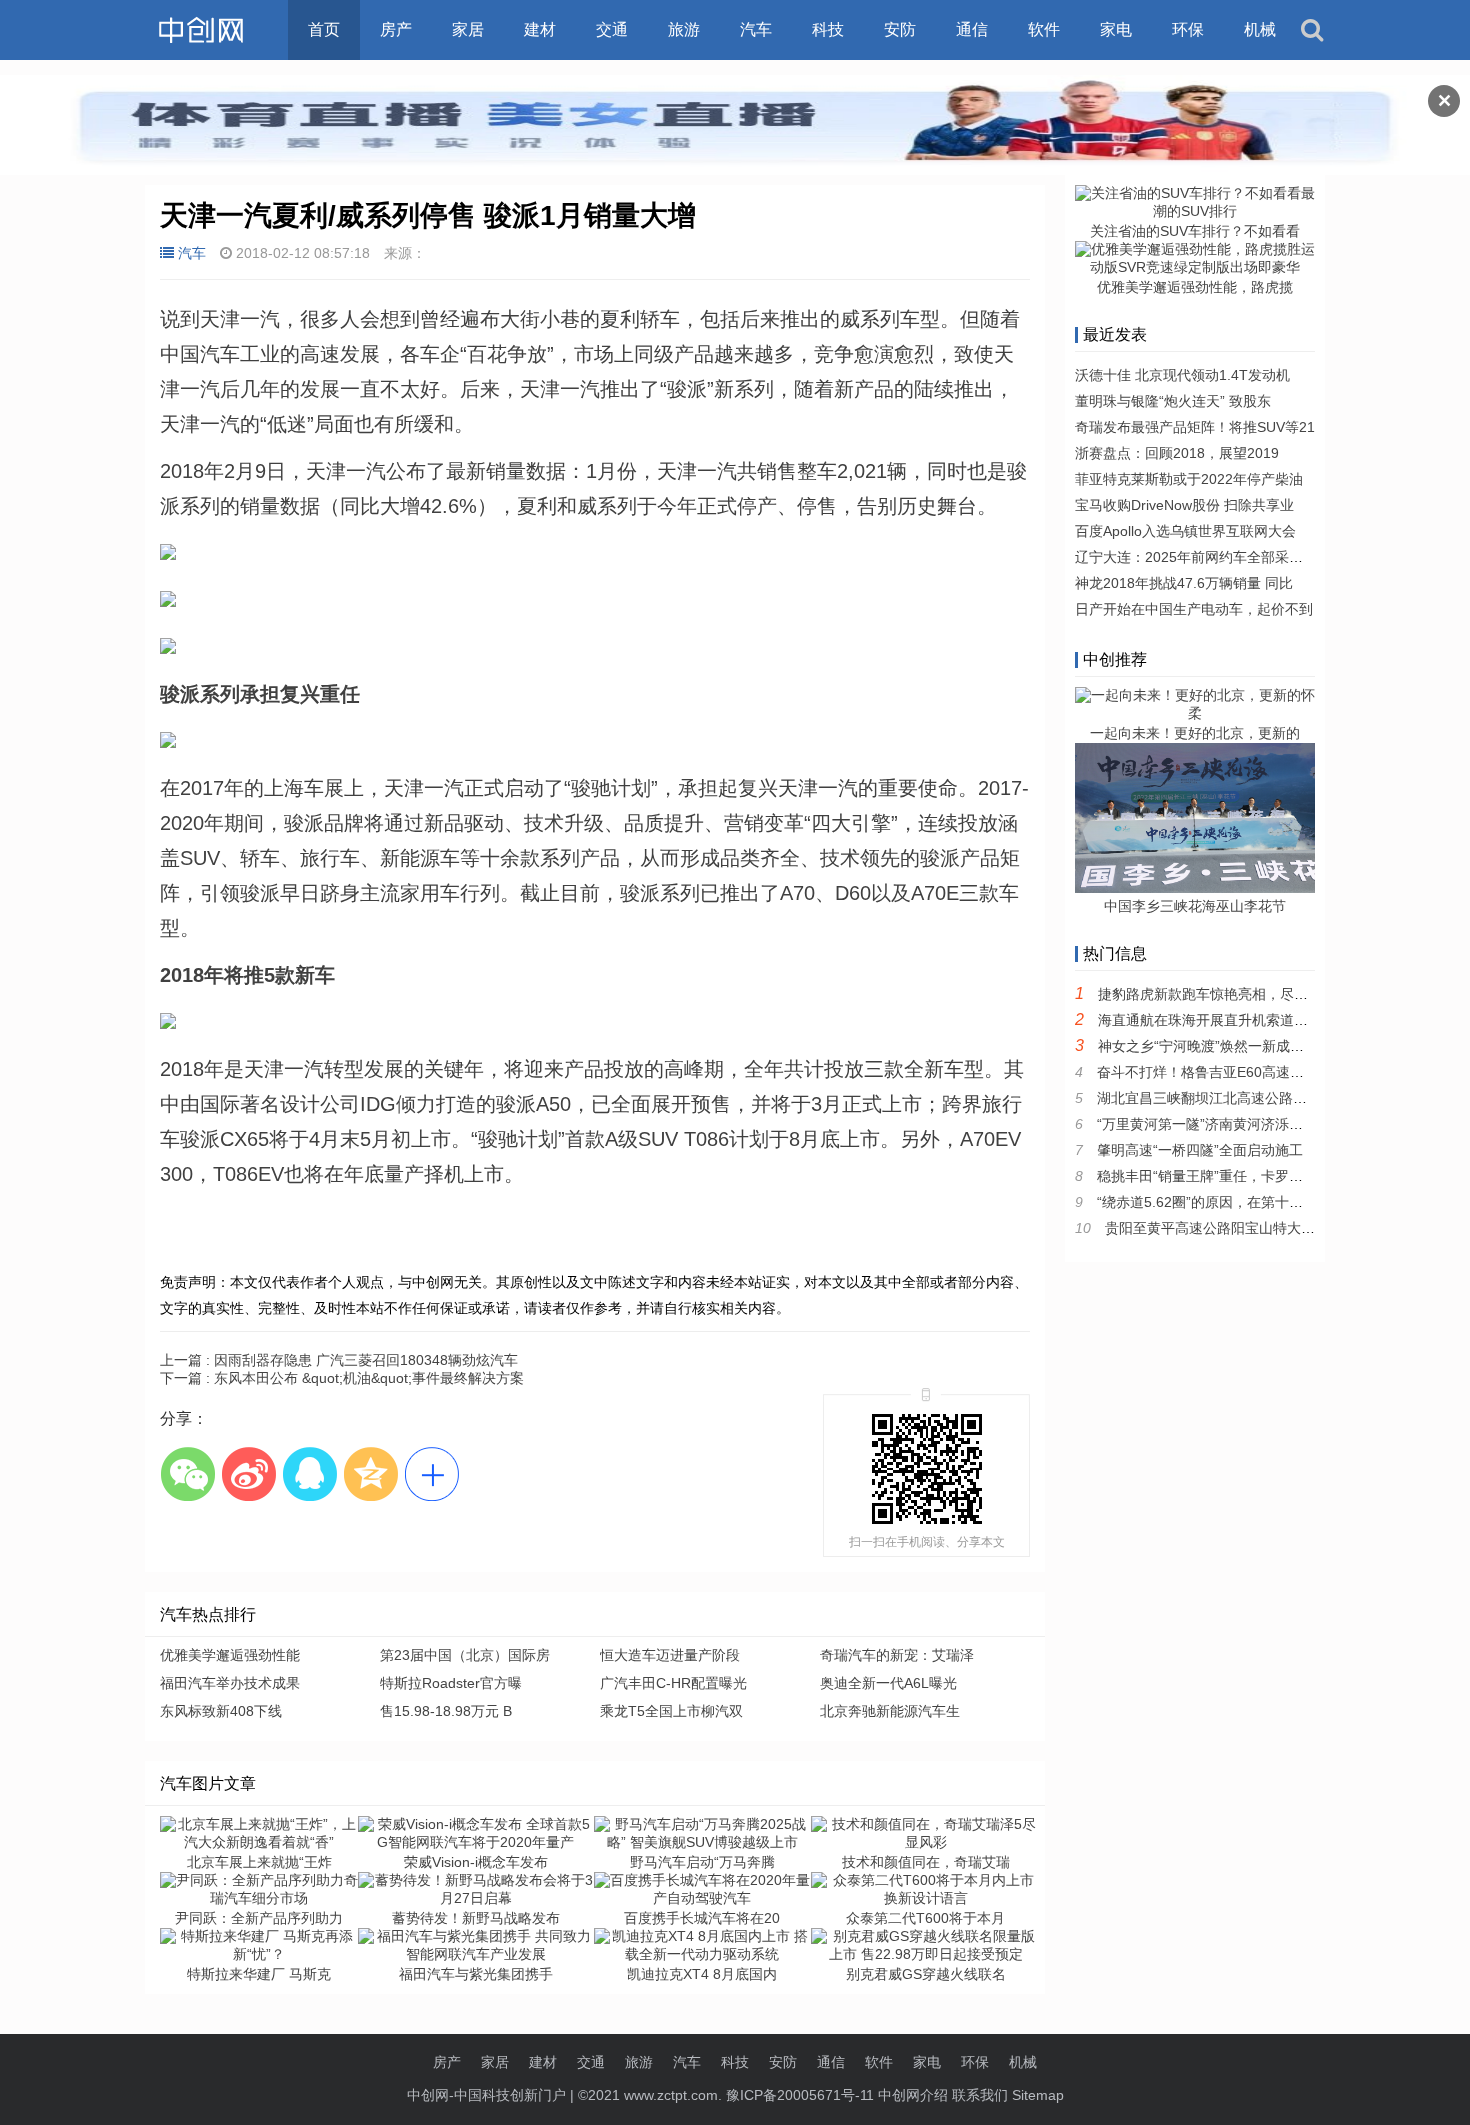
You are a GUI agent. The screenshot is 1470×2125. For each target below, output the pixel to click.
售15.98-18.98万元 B (446, 1711)
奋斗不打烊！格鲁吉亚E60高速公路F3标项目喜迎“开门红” (1277, 1072)
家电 (1116, 29)
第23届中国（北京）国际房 (465, 1655)
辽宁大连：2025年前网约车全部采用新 (1196, 557)
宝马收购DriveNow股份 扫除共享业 (1184, 505)
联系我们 (980, 2095)
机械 (1260, 29)
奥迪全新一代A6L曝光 (888, 1683)
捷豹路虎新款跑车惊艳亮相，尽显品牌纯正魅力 (1245, 994)
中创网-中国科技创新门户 (486, 2095)
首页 (324, 29)
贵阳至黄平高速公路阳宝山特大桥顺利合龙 (1238, 1228)
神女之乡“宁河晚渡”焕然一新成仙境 (1208, 1046)
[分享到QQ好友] (309, 1473)
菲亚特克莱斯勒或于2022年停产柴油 (1189, 479)
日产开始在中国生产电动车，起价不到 (1194, 609)
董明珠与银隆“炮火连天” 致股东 (1173, 401)
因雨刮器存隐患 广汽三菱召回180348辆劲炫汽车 (339, 1360)
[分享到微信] (187, 1473)
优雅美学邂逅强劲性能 (230, 1655)
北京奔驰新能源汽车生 (890, 1711)
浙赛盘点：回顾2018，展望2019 (1177, 453)
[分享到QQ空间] (370, 1473)
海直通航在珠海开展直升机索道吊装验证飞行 (1238, 1020)
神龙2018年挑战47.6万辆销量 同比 (1184, 583)
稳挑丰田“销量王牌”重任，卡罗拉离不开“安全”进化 (1254, 1176)
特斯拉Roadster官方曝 (451, 1683)
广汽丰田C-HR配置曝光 (673, 1683)
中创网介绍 (913, 2095)
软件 (1044, 29)
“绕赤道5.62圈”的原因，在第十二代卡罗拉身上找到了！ (1270, 1202)
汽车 (756, 29)
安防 (900, 29)
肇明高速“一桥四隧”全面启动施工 (1200, 1150)
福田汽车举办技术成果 (230, 1683)
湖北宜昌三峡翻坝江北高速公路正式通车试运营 (1244, 1098)
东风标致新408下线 (221, 1711)
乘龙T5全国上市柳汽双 (671, 1711)
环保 (1188, 29)
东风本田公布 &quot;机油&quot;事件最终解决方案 (342, 1378)
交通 (612, 29)
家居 (468, 29)
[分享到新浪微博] (248, 1473)
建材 (540, 29)
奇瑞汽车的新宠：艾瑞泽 (897, 1655)
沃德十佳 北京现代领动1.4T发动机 (1182, 375)
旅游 (684, 29)
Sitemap (1038, 2095)
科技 (828, 29)
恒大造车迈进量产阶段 (670, 1655)
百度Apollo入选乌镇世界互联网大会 (1185, 531)
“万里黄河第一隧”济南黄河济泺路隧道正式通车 (1242, 1124)
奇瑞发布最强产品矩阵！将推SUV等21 (1195, 427)
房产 (396, 29)
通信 (972, 29)
